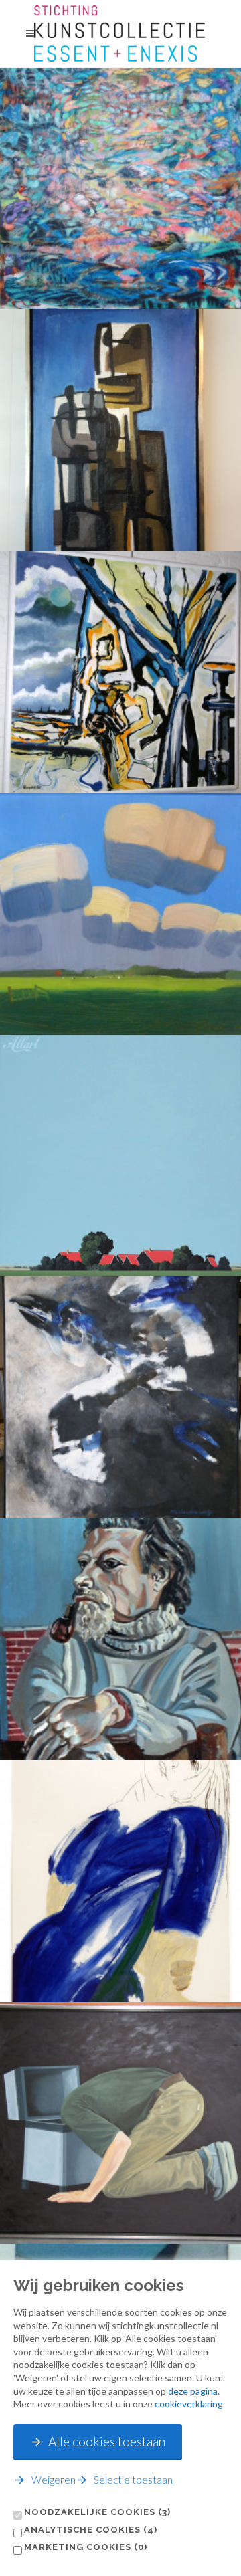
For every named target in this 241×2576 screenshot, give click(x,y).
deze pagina (193, 2391)
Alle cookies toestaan (107, 2441)
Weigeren (54, 2480)
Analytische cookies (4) (91, 2530)
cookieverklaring (189, 2404)
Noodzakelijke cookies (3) (97, 2512)
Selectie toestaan (133, 2480)
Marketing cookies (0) (86, 2547)
